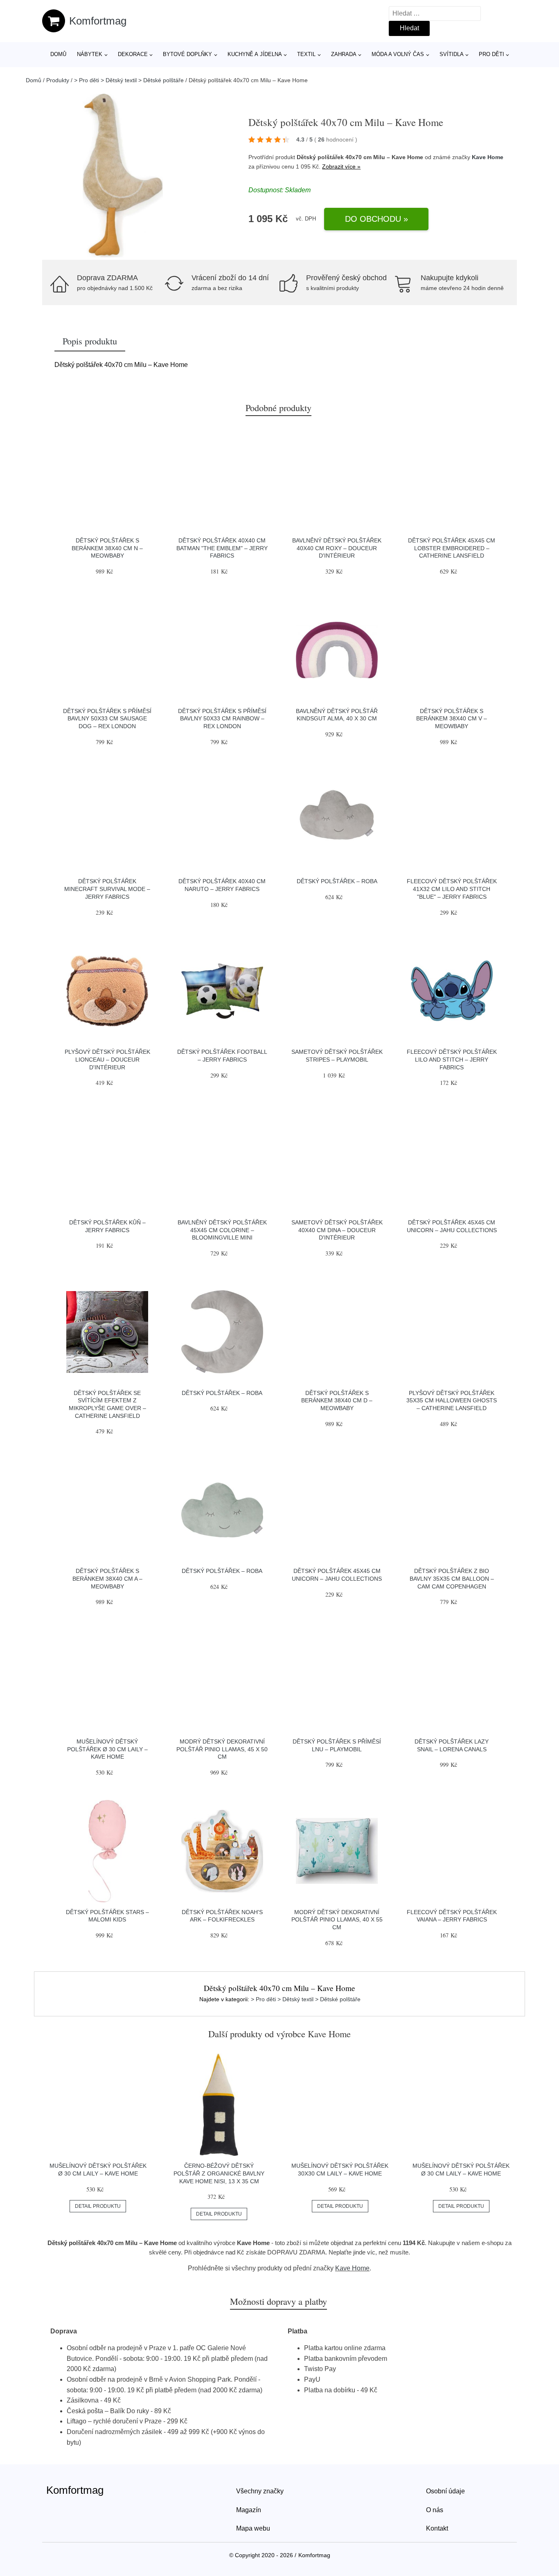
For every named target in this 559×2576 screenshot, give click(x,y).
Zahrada (344, 54)
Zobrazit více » (341, 166)
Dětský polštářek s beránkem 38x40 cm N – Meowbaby (107, 548)
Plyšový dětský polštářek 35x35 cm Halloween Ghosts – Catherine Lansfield (452, 1400)
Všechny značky (260, 2491)
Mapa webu (253, 2528)
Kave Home (488, 157)
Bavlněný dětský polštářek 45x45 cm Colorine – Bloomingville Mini (222, 1230)
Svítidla (452, 54)
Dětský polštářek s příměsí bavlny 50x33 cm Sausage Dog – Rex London (107, 719)
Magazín (249, 2510)
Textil (306, 54)
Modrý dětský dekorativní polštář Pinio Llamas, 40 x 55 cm (337, 1920)
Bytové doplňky (187, 54)
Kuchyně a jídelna (255, 54)
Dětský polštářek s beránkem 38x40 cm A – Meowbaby (107, 1578)
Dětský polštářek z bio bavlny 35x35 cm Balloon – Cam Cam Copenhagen (452, 1578)
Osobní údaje (445, 2491)
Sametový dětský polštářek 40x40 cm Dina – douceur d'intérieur (337, 1230)
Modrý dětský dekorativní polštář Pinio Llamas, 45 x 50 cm (222, 1749)
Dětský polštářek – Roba (337, 881)
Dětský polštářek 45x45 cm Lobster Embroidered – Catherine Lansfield (452, 548)
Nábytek (90, 54)
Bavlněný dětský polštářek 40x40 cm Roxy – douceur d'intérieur (337, 548)
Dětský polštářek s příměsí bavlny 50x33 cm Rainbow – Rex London (222, 719)
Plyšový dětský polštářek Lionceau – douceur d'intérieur (107, 1059)
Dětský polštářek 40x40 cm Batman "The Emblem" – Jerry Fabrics (222, 548)
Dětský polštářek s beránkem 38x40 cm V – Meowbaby (452, 719)
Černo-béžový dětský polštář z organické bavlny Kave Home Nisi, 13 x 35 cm (219, 2173)
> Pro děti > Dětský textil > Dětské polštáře (129, 80)
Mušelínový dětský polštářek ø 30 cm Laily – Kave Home (107, 1749)
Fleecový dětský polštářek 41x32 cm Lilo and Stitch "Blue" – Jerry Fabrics (452, 889)
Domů (58, 54)
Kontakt (437, 2528)
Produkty (58, 80)
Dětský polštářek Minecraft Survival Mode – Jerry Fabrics (107, 889)
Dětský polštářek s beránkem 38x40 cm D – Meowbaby (337, 1400)
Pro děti (491, 54)
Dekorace (133, 54)
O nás (435, 2510)
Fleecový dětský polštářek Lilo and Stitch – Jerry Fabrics (452, 1059)
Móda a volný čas (398, 54)
